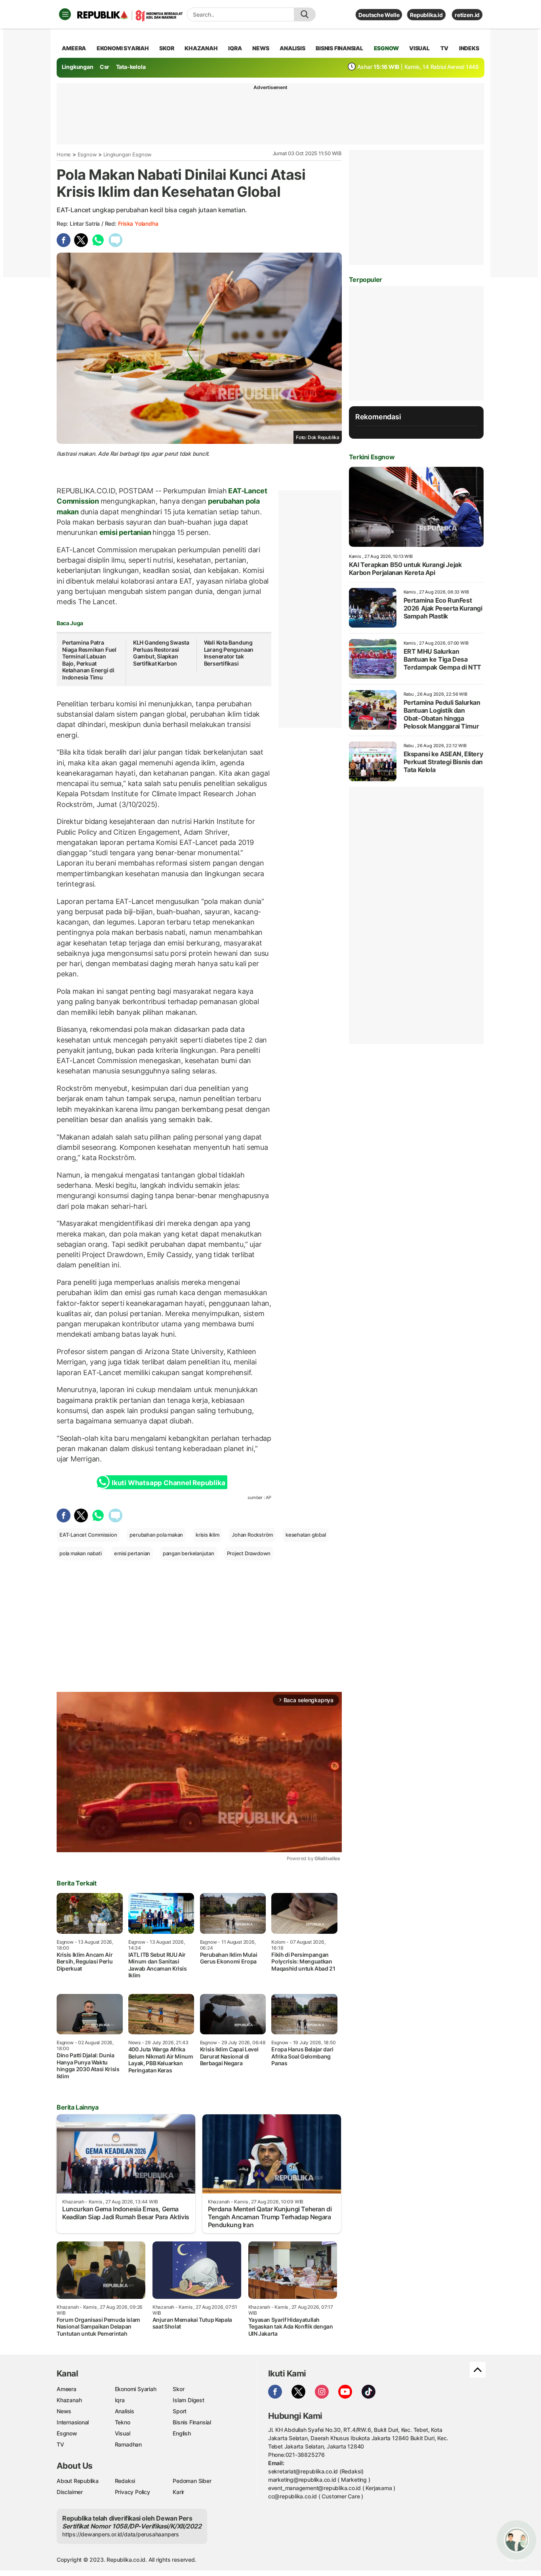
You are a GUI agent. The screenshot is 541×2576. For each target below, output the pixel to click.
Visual (123, 2433)
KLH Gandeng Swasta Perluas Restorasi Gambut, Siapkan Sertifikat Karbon (161, 653)
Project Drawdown (249, 1553)
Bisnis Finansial (339, 48)
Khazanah (69, 2400)
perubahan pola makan (156, 1535)
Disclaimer (70, 2492)
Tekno (123, 2422)
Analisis (125, 2411)
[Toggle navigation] (65, 14)
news (261, 48)
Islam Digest (188, 2400)
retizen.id (467, 15)
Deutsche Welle (379, 15)
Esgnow (87, 154)
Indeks (469, 48)
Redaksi (125, 2481)
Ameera (67, 2389)
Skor (178, 2389)
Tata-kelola (131, 67)
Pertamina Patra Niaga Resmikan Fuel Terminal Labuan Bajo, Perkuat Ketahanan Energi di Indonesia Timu (89, 660)
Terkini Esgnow (372, 457)
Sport (180, 2411)
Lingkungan (78, 67)
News (64, 2411)
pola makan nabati (80, 1553)
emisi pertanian (125, 532)
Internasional (73, 2422)
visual (419, 48)
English (182, 2433)
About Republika (78, 2481)
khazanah (201, 48)
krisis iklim (207, 1535)
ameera (74, 48)
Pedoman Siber (192, 2481)
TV (445, 48)
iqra (235, 48)
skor (167, 48)
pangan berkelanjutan (189, 1553)
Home (64, 154)
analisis (292, 48)
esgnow (386, 48)
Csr (105, 67)
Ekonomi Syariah (123, 48)
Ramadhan (128, 2444)
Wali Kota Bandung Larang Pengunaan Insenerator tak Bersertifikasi (229, 653)
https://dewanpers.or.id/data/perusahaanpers (121, 2534)
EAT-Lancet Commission (88, 1535)
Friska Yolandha (138, 224)
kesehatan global (306, 1535)
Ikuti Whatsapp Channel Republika (168, 1483)
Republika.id (426, 15)
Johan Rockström (252, 1535)
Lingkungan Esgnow (128, 154)
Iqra (120, 2400)
